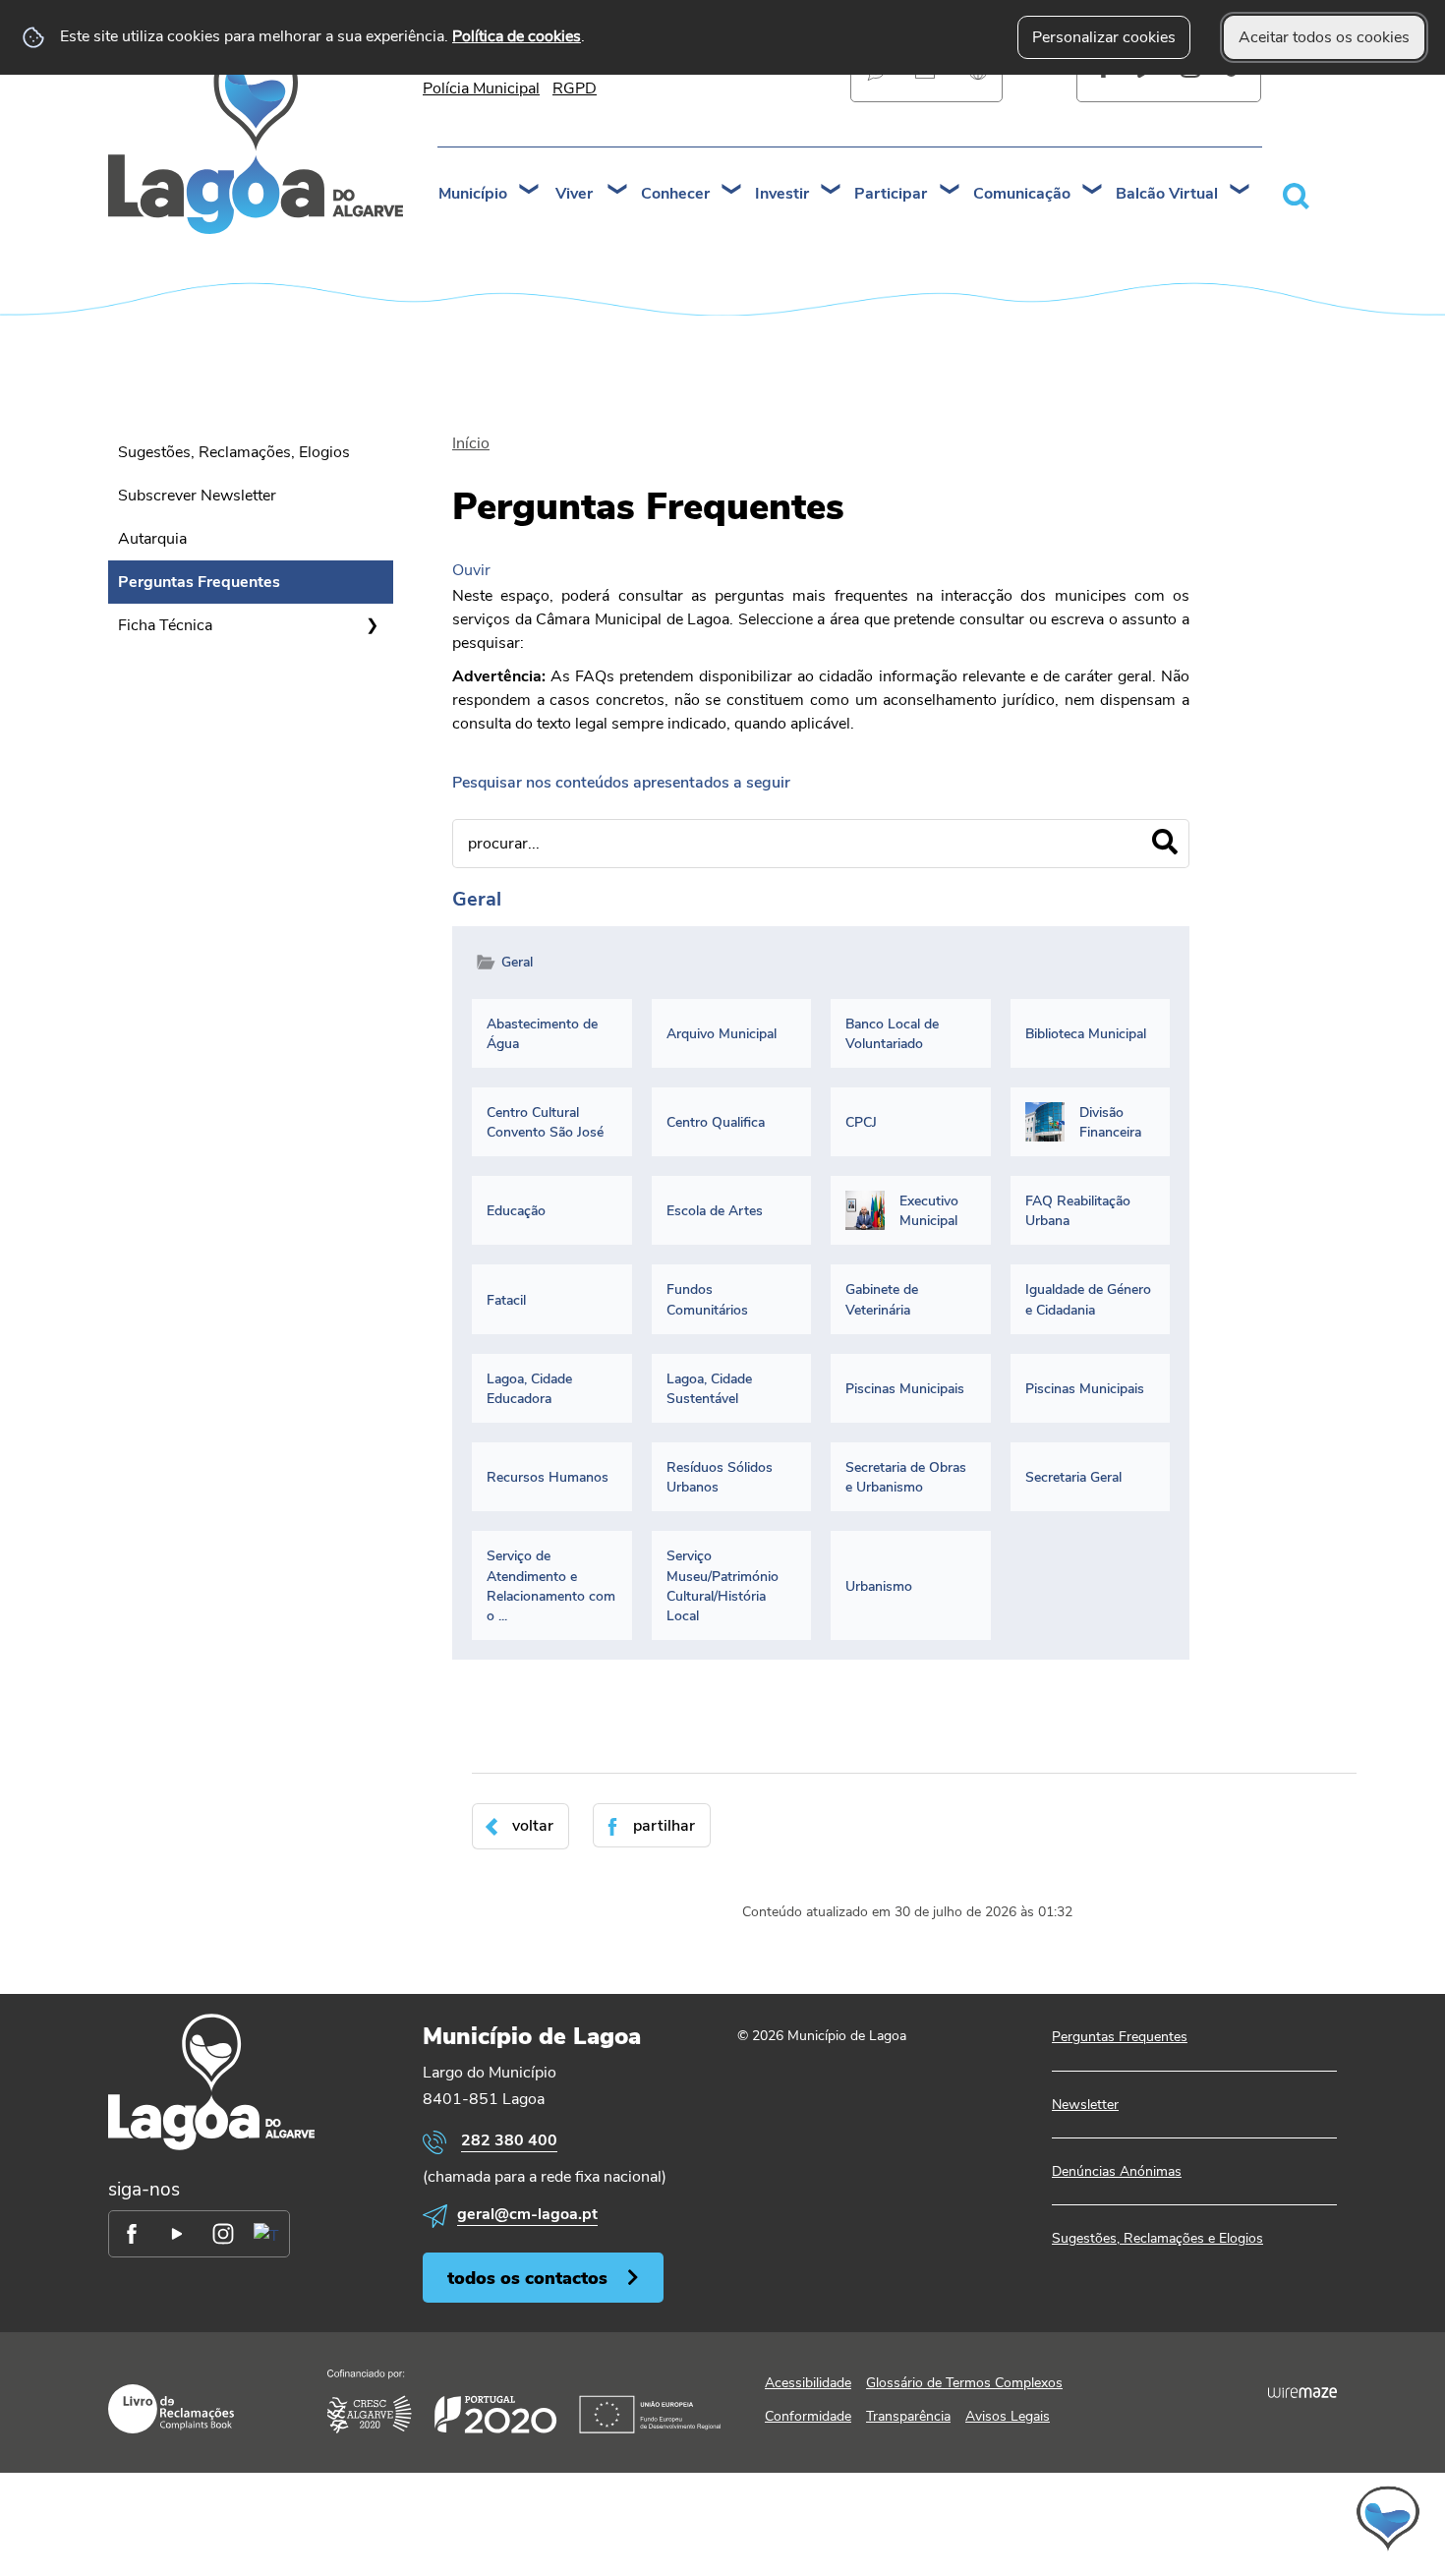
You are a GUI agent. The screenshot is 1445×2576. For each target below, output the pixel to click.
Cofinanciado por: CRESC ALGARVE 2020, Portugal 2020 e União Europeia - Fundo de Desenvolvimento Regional (524, 2401)
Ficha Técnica (165, 625)
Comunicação (1022, 194)
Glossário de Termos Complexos (964, 2383)
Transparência (908, 2416)
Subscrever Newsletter (197, 496)
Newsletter (1085, 2105)
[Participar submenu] (951, 191)
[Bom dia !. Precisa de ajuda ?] (1216, 2518)
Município (473, 194)
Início (471, 443)
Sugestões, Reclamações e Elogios (1157, 2238)
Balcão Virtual (1167, 194)
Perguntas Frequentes (199, 582)
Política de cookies (517, 36)
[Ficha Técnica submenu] (372, 625)
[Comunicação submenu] (1093, 191)
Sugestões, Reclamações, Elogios (234, 452)
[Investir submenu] (832, 191)
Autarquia (152, 539)
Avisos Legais (1008, 2416)
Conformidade (808, 2416)
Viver (574, 194)
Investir (782, 194)
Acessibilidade (808, 2383)
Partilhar (664, 1826)
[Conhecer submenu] (732, 191)
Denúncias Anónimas (1117, 2171)
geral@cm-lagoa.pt (527, 2214)
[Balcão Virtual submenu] (1241, 191)
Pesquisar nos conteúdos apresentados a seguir (621, 783)
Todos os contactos (527, 2278)
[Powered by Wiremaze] (1302, 2392)
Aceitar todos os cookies (1324, 37)
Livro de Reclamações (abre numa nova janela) (171, 2409)
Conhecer (675, 194)
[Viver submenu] (618, 191)
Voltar (533, 1826)
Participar (891, 194)
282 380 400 (509, 2140)
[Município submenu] (530, 191)
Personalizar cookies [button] (1104, 37)
